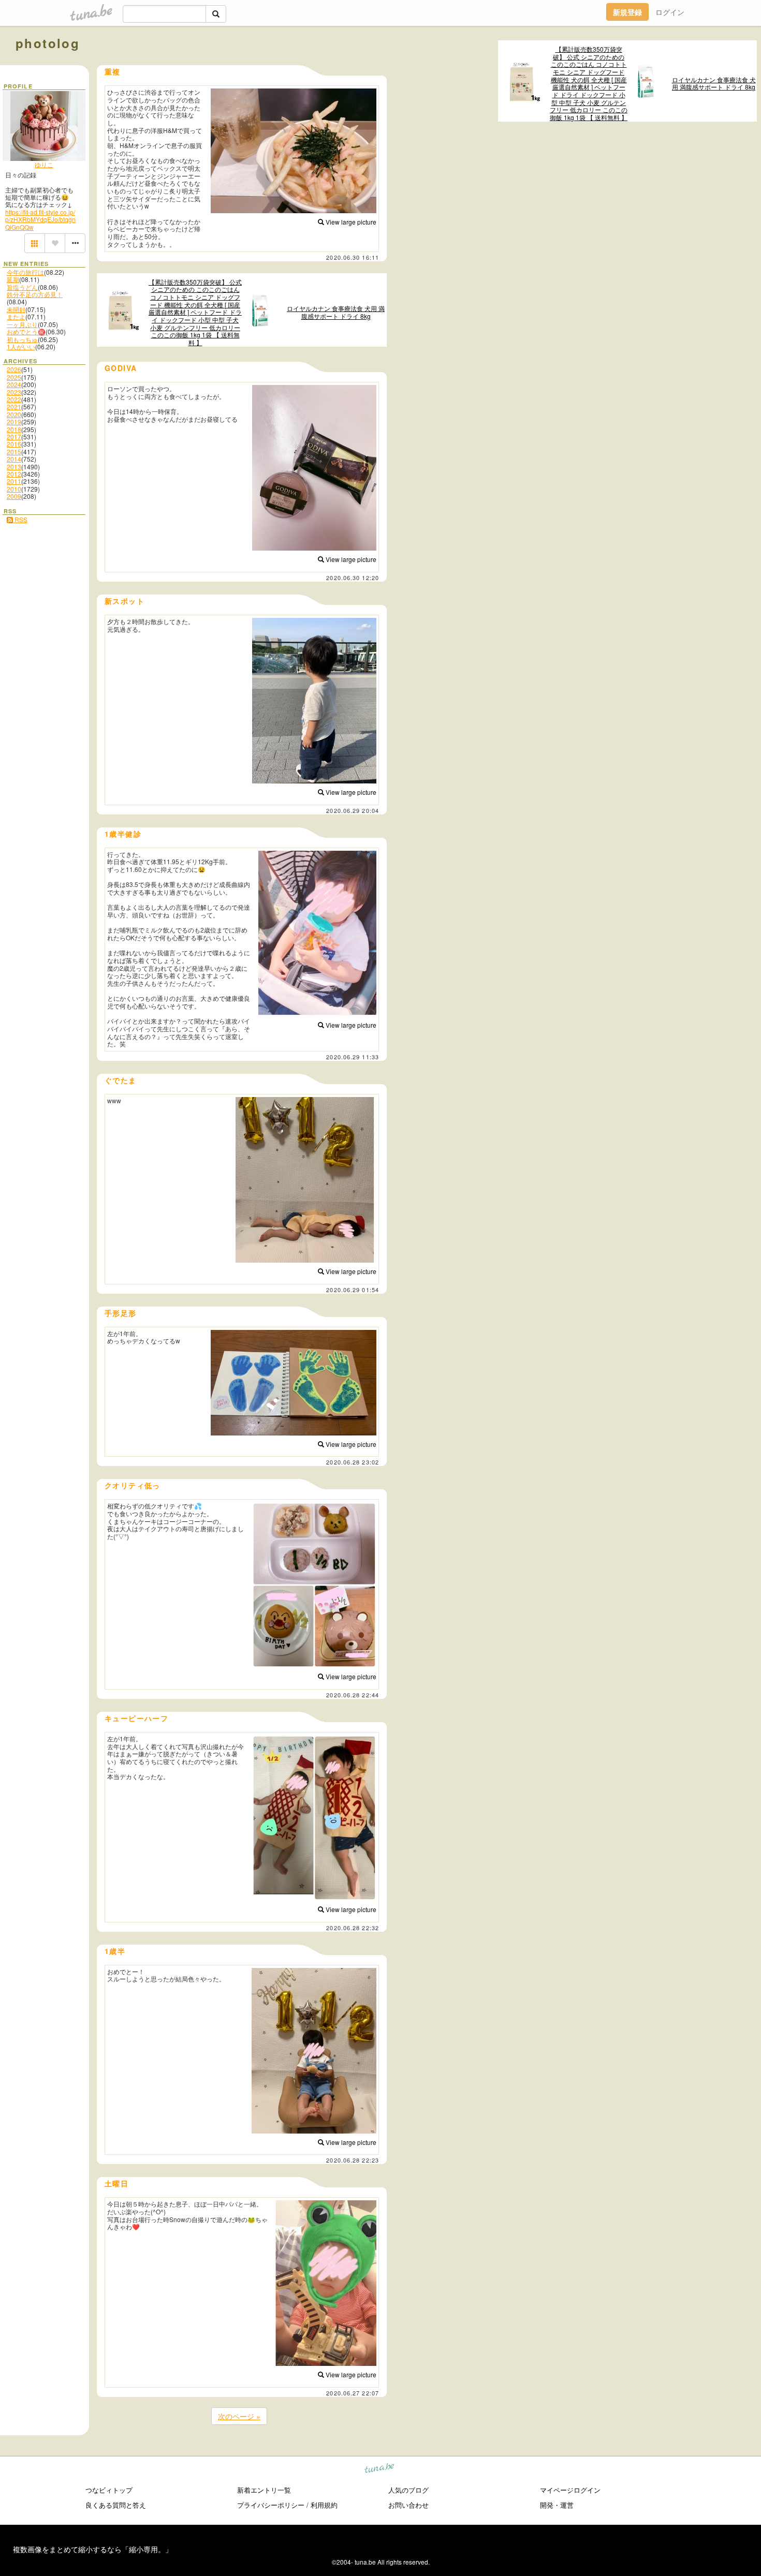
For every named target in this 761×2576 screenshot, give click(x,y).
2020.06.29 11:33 (353, 1057)
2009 (14, 496)
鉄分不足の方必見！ (35, 294)
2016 (14, 444)
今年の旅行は (25, 272)
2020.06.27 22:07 (353, 2393)
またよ (16, 316)
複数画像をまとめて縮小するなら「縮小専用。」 (93, 2549)
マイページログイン (570, 2490)
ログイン (670, 12)
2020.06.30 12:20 (353, 578)
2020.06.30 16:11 (353, 257)
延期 (13, 279)
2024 (14, 384)
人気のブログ (408, 2490)
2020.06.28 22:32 (353, 1928)
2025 (14, 377)
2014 (14, 459)
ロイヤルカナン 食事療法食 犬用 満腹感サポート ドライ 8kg (714, 84)
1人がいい (21, 346)
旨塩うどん (22, 287)
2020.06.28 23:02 (353, 1462)
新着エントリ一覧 (264, 2490)
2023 (14, 392)
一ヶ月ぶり (22, 324)
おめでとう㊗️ (26, 331)
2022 (14, 399)
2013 (14, 467)
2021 (14, 406)
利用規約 (324, 2505)
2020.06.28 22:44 (353, 1695)
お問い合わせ (408, 2505)
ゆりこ (44, 164)
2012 (14, 474)
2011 (14, 481)
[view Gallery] (35, 243)
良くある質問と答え (116, 2505)
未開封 (16, 309)
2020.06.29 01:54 (353, 1290)
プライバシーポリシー (271, 2505)
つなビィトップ (109, 2490)
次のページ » (239, 2416)
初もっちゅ (22, 339)
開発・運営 (557, 2505)
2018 (14, 429)
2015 (14, 451)
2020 (14, 414)
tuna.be (380, 2470)
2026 (14, 369)
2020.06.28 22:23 (353, 2160)
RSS (20, 519)
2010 (14, 489)
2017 (14, 436)
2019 (14, 421)
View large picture (350, 222)
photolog (48, 43)
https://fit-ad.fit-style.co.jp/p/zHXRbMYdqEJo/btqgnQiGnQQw (40, 219)
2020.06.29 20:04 (353, 810)
